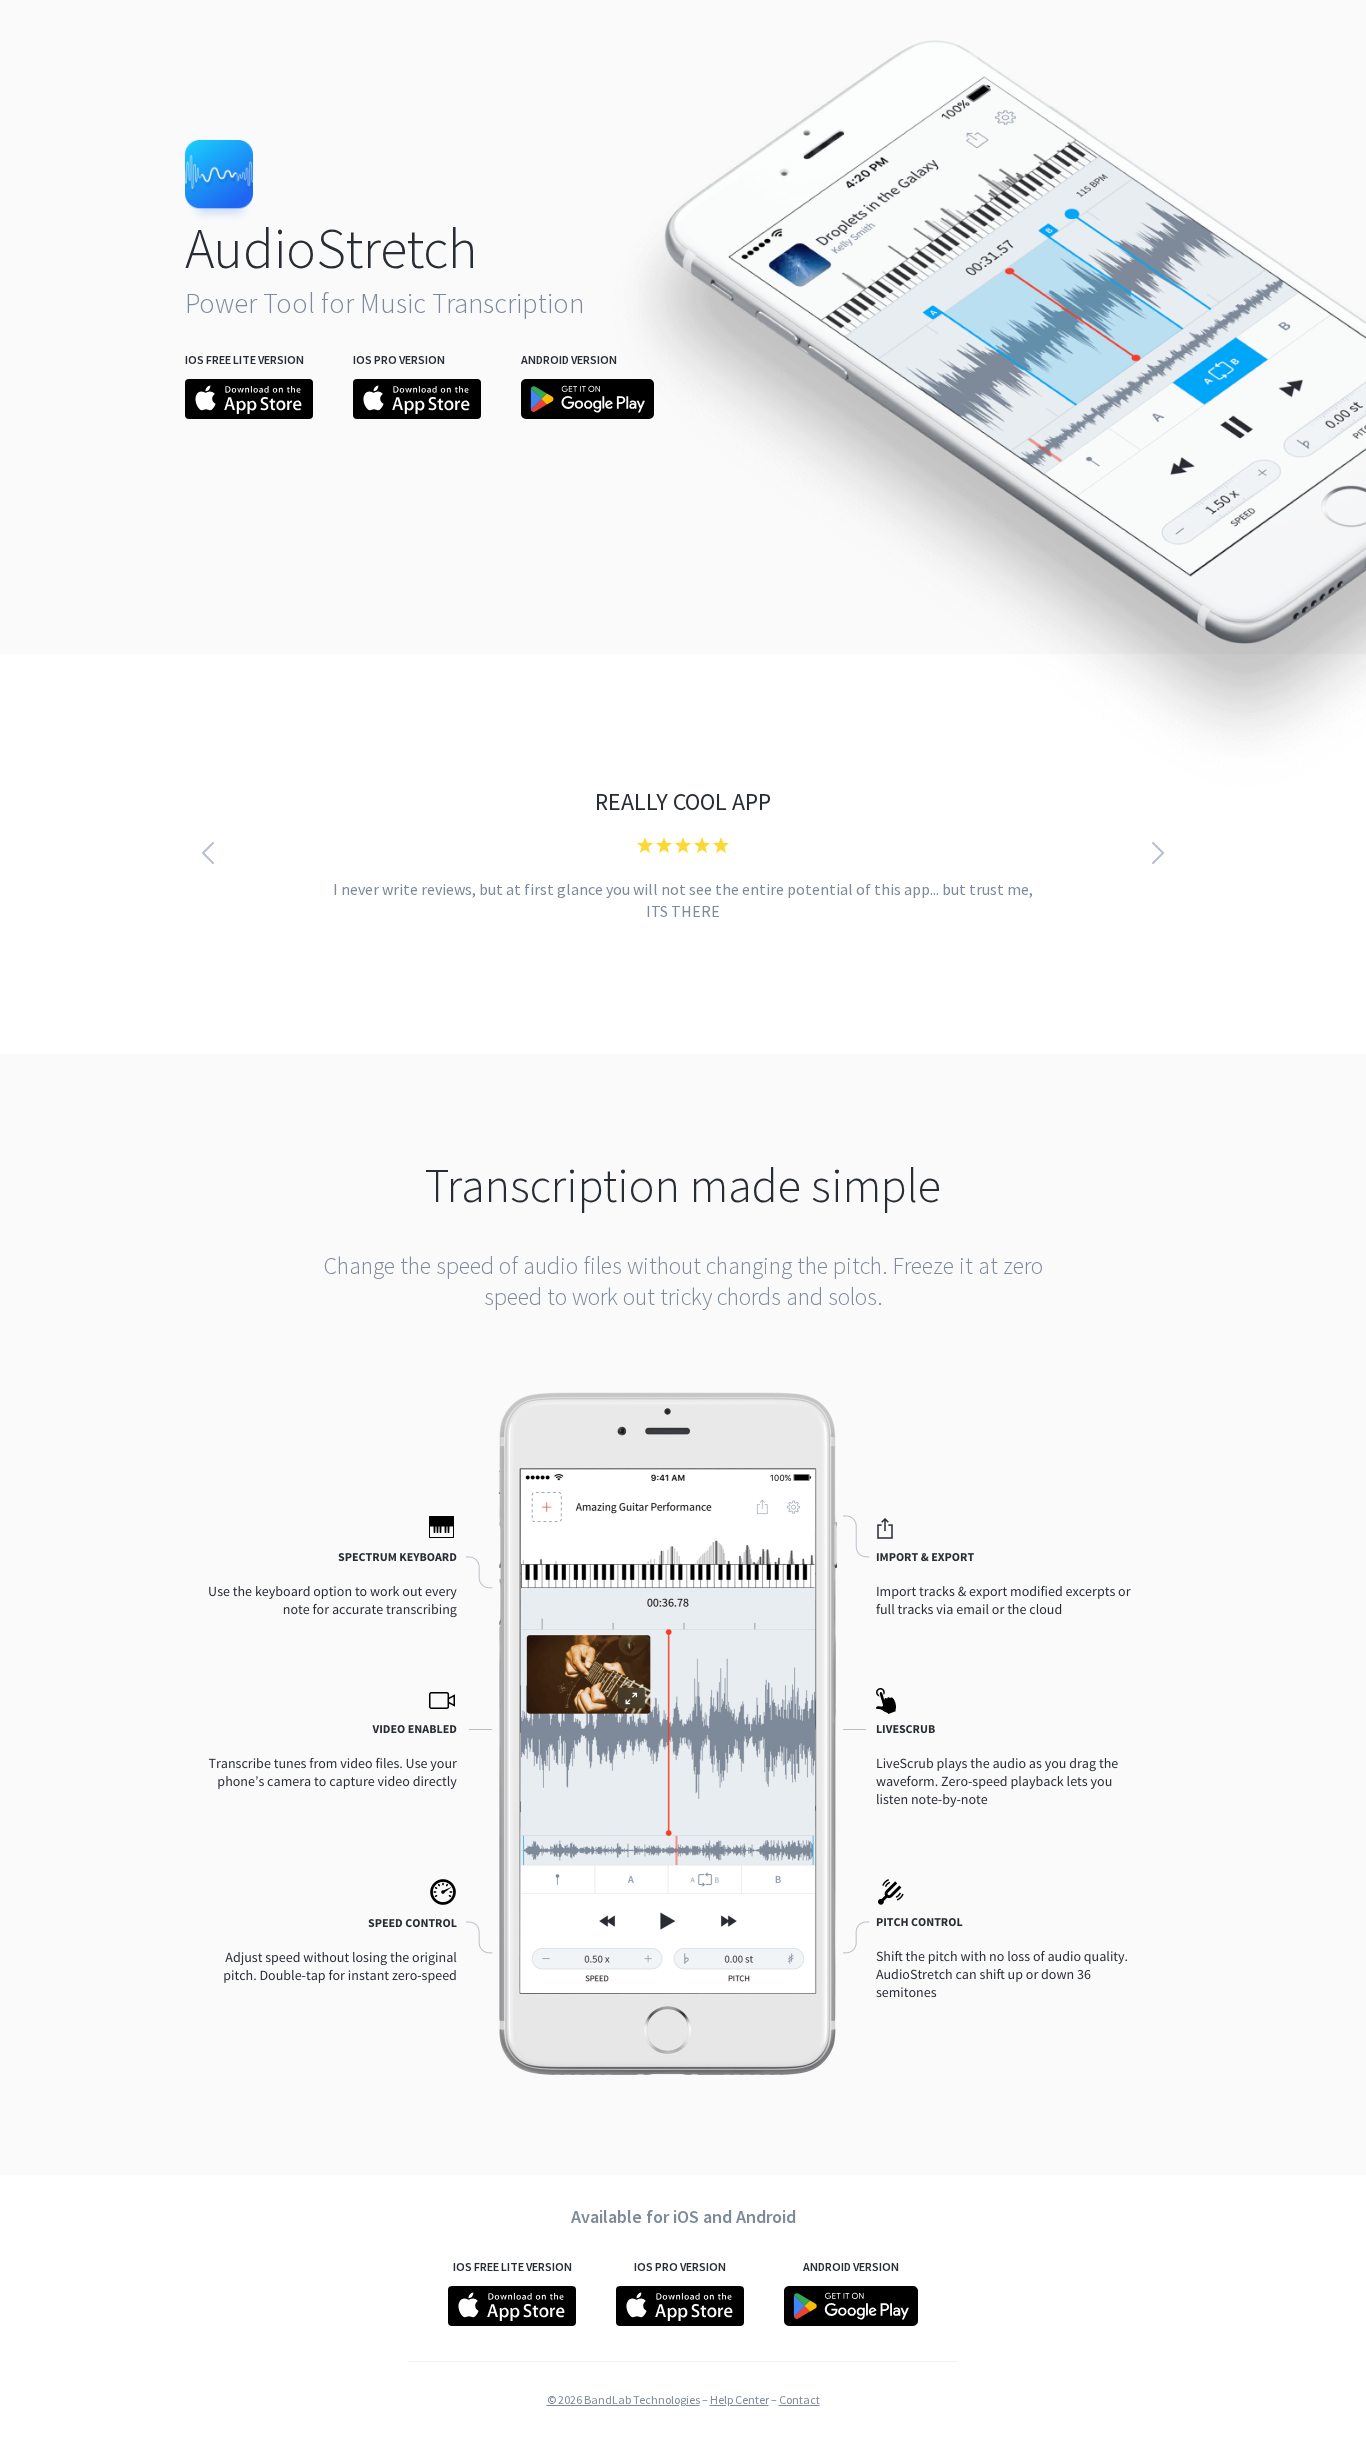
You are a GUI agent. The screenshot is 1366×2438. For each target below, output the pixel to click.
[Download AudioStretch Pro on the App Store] (417, 413)
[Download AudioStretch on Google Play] (587, 413)
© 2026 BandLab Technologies (623, 2399)
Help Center (739, 2399)
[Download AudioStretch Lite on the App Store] (249, 413)
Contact (799, 2399)
